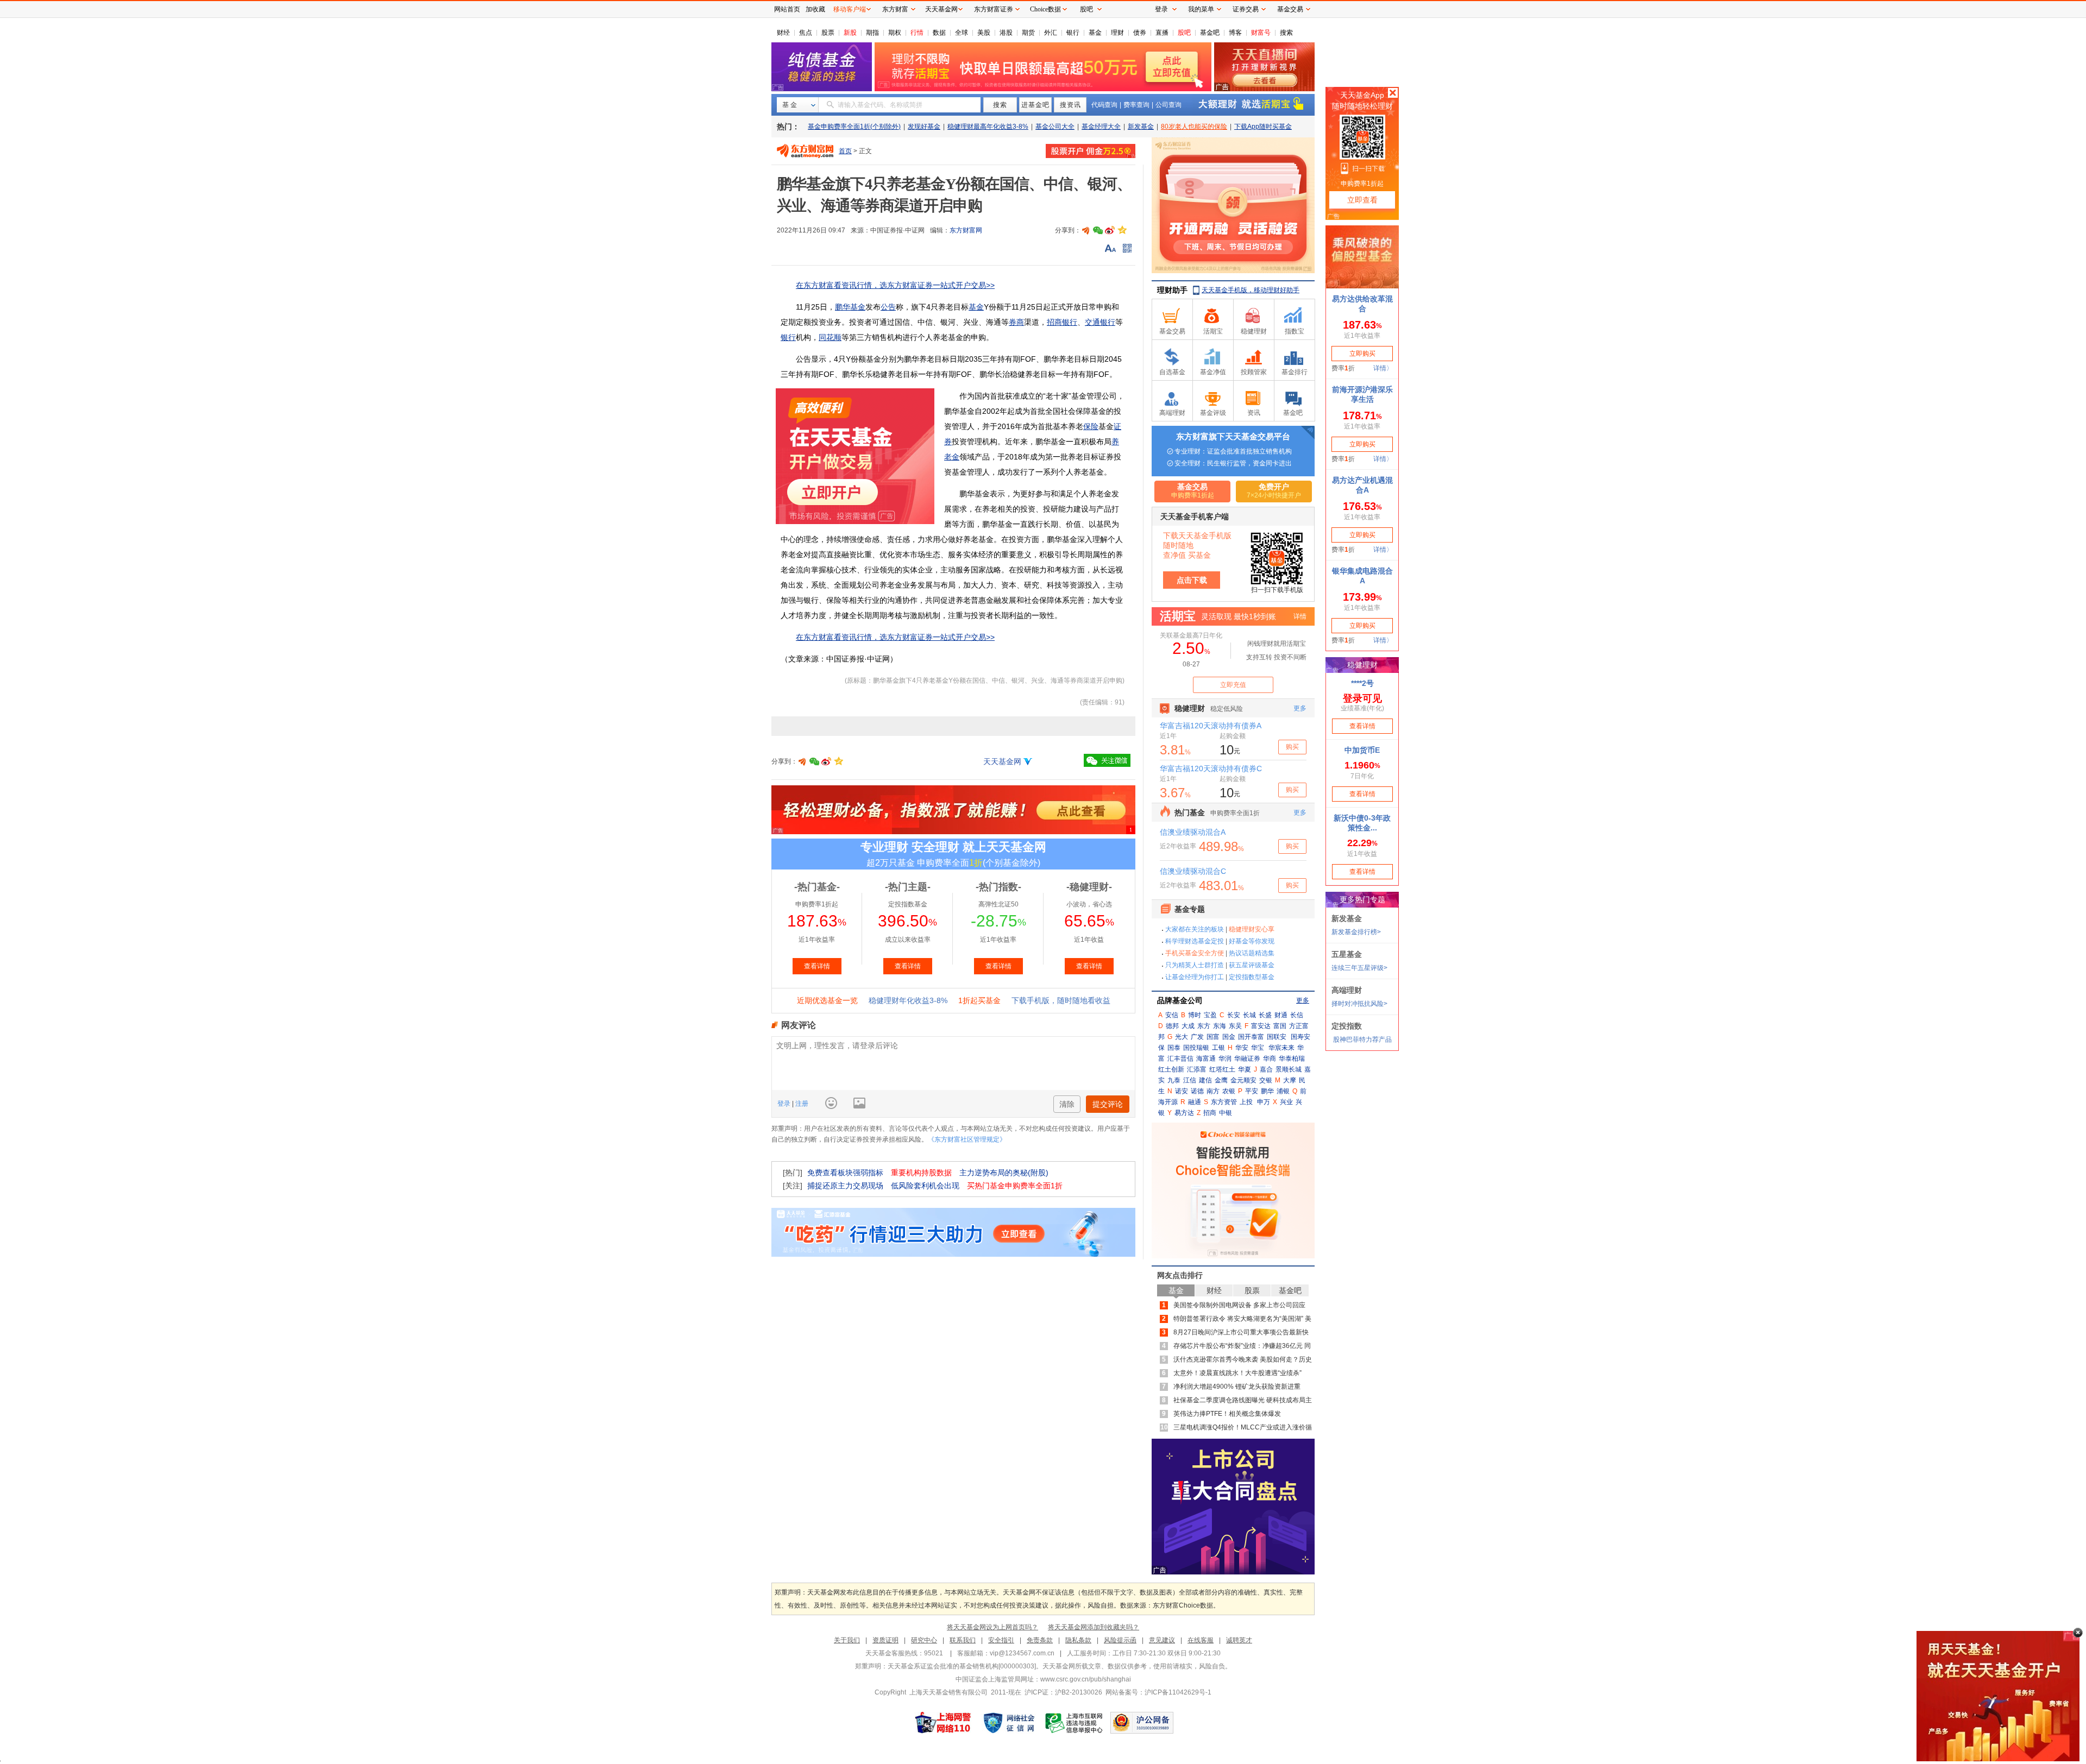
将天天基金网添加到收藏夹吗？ (1094, 1627)
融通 (1195, 1102)
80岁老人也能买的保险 (1194, 127)
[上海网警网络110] (943, 1723)
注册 (801, 1104)
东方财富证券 (994, 9)
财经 (783, 33)
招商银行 (1062, 322)
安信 (1172, 1015)
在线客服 (1201, 1640)
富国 (1280, 1026)
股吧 (1184, 33)
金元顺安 (1243, 1080)
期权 (895, 33)
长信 (1297, 1015)
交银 (1266, 1080)
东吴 (1235, 1026)
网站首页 (787, 9)
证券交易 (1246, 9)
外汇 (1051, 33)
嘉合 (1266, 1069)
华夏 (1245, 1069)
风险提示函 (1120, 1640)
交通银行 (1100, 322)
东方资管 (1224, 1102)
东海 (1220, 1026)
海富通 (1206, 1059)
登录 (785, 1104)
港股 (1006, 33)
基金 (1095, 33)
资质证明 (885, 1640)
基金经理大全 (1101, 127)
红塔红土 (1222, 1069)
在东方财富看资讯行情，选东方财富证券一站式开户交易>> (895, 285)
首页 (845, 151)
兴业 (1286, 1102)
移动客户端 (850, 9)
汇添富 (1197, 1069)
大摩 (1290, 1080)
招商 (1210, 1113)
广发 (1197, 1037)
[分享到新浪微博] (1110, 230)
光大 (1182, 1037)
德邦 (1172, 1026)
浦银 (1283, 1091)
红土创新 (1171, 1069)
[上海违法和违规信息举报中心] (1075, 1723)
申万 (1264, 1102)
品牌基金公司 (1180, 1000)
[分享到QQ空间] (1122, 230)
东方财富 (895, 9)
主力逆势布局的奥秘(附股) (1004, 1173)
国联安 (1277, 1037)
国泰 (1174, 1048)
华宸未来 (1281, 1048)
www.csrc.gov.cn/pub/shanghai (1086, 1679)
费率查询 (1136, 105)
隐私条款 (1078, 1640)
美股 (984, 33)
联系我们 (963, 1640)
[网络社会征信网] (1009, 1723)
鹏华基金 (850, 307)
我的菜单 (1201, 9)
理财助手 (1172, 290)
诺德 (1197, 1091)
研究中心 (924, 1640)
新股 (850, 33)
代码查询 (1104, 105)
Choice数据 (1045, 9)
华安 (1242, 1048)
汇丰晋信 (1180, 1059)
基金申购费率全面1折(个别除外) (854, 127)
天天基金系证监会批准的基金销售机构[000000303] (962, 1666)
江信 (1190, 1080)
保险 (1091, 426)
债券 (1140, 33)
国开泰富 (1251, 1037)
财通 (1281, 1015)
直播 (1162, 33)
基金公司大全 (1055, 127)
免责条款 (1040, 1640)
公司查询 (1168, 105)
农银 (1229, 1091)
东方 (1204, 1026)
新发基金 (1141, 127)
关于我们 (847, 1640)
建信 (1205, 1080)
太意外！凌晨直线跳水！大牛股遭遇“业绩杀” (1237, 1373)
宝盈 (1210, 1015)
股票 (828, 33)
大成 (1188, 1026)
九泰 (1174, 1080)
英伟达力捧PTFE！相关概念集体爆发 (1227, 1414)
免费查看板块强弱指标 (845, 1173)
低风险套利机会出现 (925, 1186)
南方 (1213, 1091)
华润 (1225, 1059)
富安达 (1261, 1026)
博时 (1195, 1015)
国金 (1229, 1037)
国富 (1213, 1037)
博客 (1235, 33)
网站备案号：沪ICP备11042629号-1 (1158, 1692)
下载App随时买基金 (1263, 127)
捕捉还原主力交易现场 (845, 1186)
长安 (1234, 1015)
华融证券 (1247, 1059)
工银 (1218, 1048)
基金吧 (1210, 33)
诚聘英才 (1239, 1640)
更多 (1303, 1000)
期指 (872, 33)
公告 (888, 307)
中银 (1226, 1113)
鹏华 (1267, 1091)
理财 (1117, 33)
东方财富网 (966, 230)
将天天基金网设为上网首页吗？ (992, 1627)
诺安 (1182, 1091)
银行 (1073, 33)
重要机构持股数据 (921, 1173)
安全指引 (1001, 1640)
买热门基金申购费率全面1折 (1015, 1186)
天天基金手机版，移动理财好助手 (1251, 290)
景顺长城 (1289, 1069)
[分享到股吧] (1086, 230)
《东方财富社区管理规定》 (967, 1139)
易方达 (1184, 1113)
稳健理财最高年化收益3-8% (988, 127)
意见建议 (1162, 1640)
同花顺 (830, 337)
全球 (962, 33)
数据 (939, 33)
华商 (1270, 1059)
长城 (1249, 1015)
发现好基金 (924, 127)
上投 (1246, 1102)
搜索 (1286, 33)
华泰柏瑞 (1292, 1059)
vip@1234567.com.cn (1022, 1653)
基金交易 (1290, 9)
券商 (1016, 322)
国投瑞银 (1196, 1048)
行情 (917, 33)
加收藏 (815, 9)
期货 (1028, 33)
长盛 (1265, 1015)
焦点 (806, 33)
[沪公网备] (1142, 1723)
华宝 (1258, 1048)
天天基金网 (1002, 761)
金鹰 (1221, 1080)
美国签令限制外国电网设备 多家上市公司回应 (1239, 1305)
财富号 (1261, 33)
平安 (1252, 1091)
